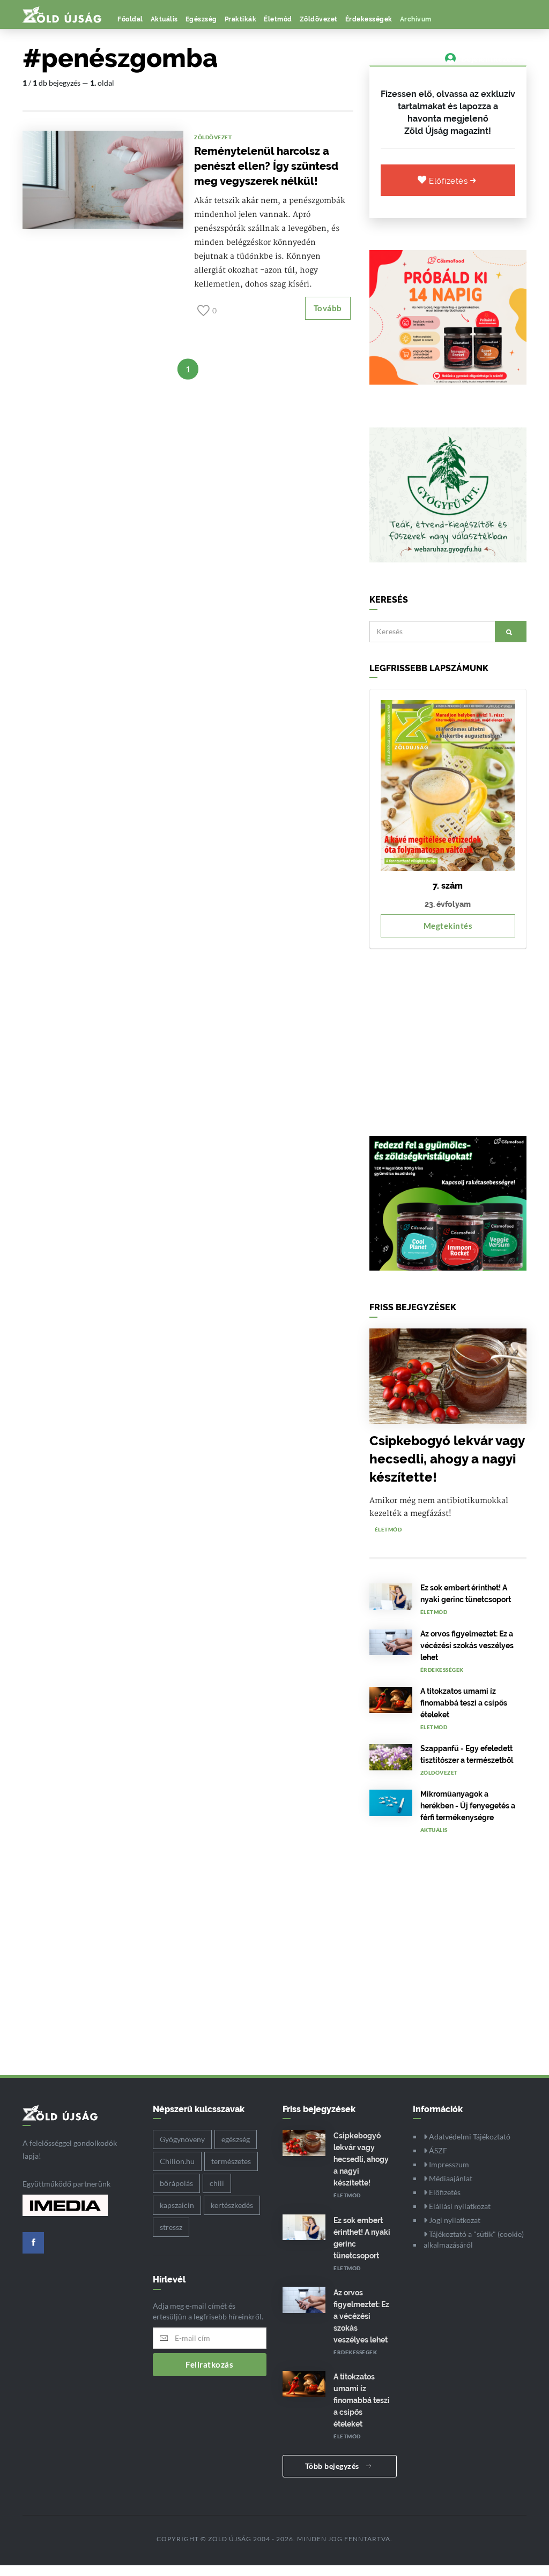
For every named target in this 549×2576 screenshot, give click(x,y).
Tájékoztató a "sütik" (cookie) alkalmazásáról (474, 2239)
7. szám (448, 886)
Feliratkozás (209, 2364)
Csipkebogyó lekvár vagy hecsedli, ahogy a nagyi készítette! (447, 1459)
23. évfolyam (448, 904)
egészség (236, 2139)
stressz (171, 2227)
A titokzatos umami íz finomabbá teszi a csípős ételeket (464, 1703)
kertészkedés (232, 2205)
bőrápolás (176, 2183)
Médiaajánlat (450, 2178)
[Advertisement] (448, 1037)
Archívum (416, 19)
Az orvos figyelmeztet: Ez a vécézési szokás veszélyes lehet (467, 1646)
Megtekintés (448, 926)
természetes (231, 2161)
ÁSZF (437, 2150)
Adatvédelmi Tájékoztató (469, 2136)
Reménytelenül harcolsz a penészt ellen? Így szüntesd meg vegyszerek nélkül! (266, 166)
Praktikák (241, 19)
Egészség (201, 19)
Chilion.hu (177, 2161)
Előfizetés (450, 181)
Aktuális (164, 19)
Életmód (278, 19)
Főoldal (130, 19)
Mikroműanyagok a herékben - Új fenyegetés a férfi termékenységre (468, 1806)
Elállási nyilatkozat (459, 2206)
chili (217, 2183)
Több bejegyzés (333, 2466)
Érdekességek (369, 19)
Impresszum (448, 2164)
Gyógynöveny (182, 2139)
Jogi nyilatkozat (454, 2220)
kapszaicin (177, 2205)
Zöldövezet (319, 19)
